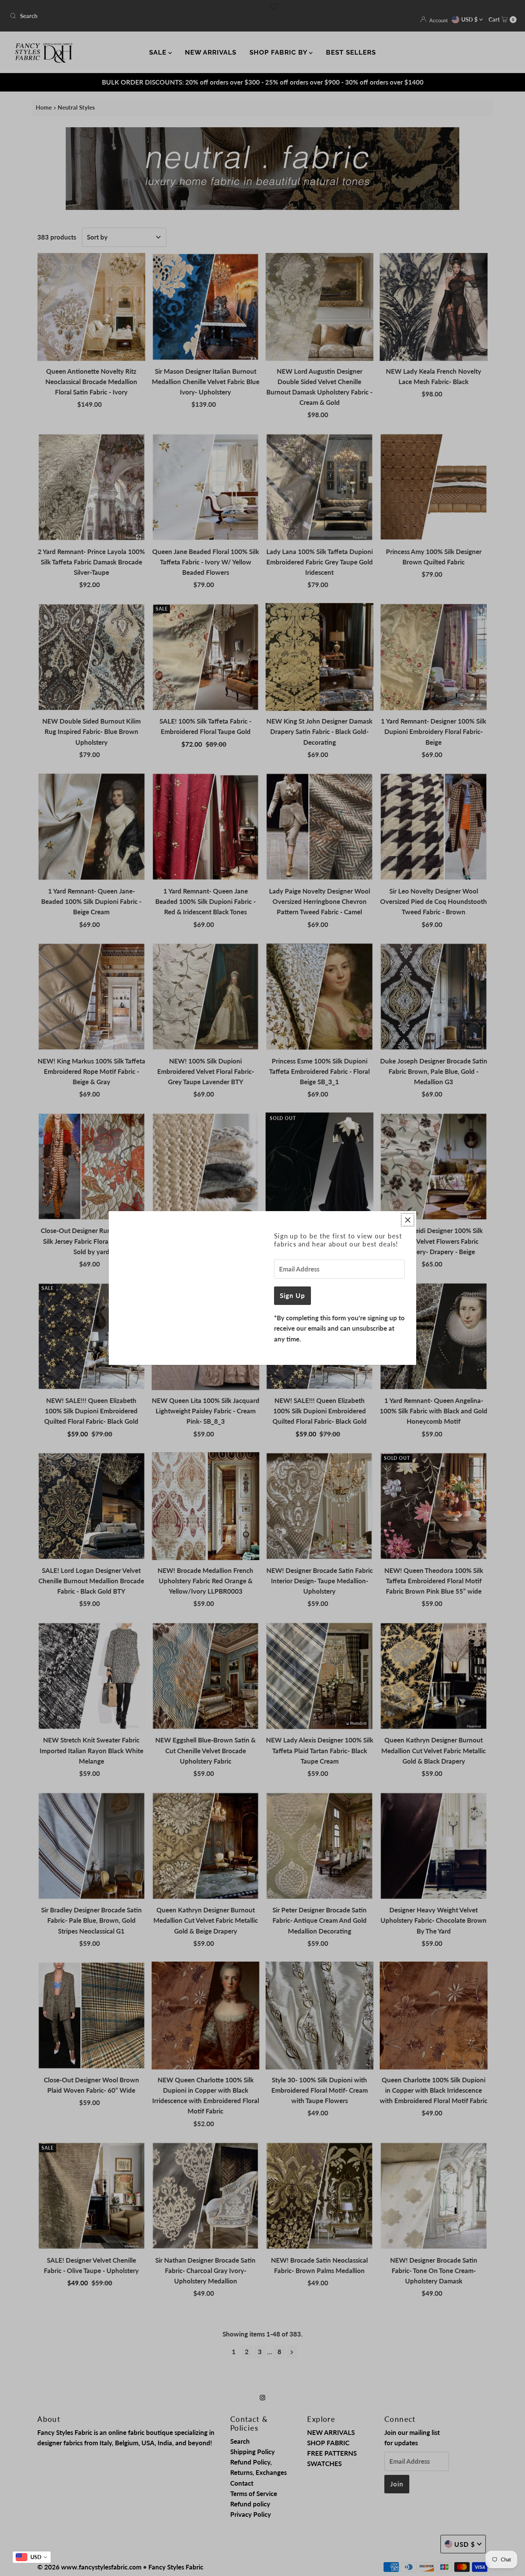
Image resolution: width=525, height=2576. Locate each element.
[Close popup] (408, 1220)
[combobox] (32, 2557)
